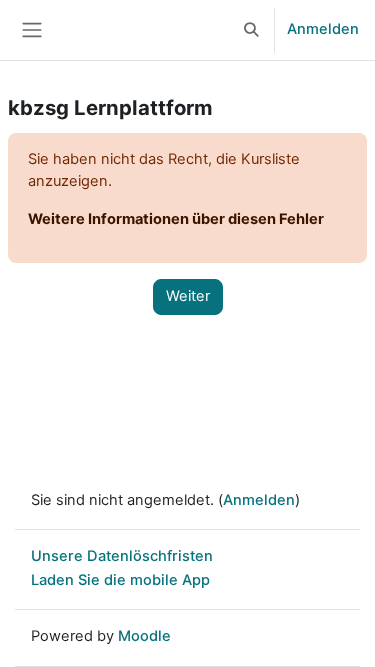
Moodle (144, 636)
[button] (252, 30)
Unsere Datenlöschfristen (122, 556)
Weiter (188, 296)
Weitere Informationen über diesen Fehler (176, 219)
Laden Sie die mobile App (120, 580)
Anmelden (323, 29)
